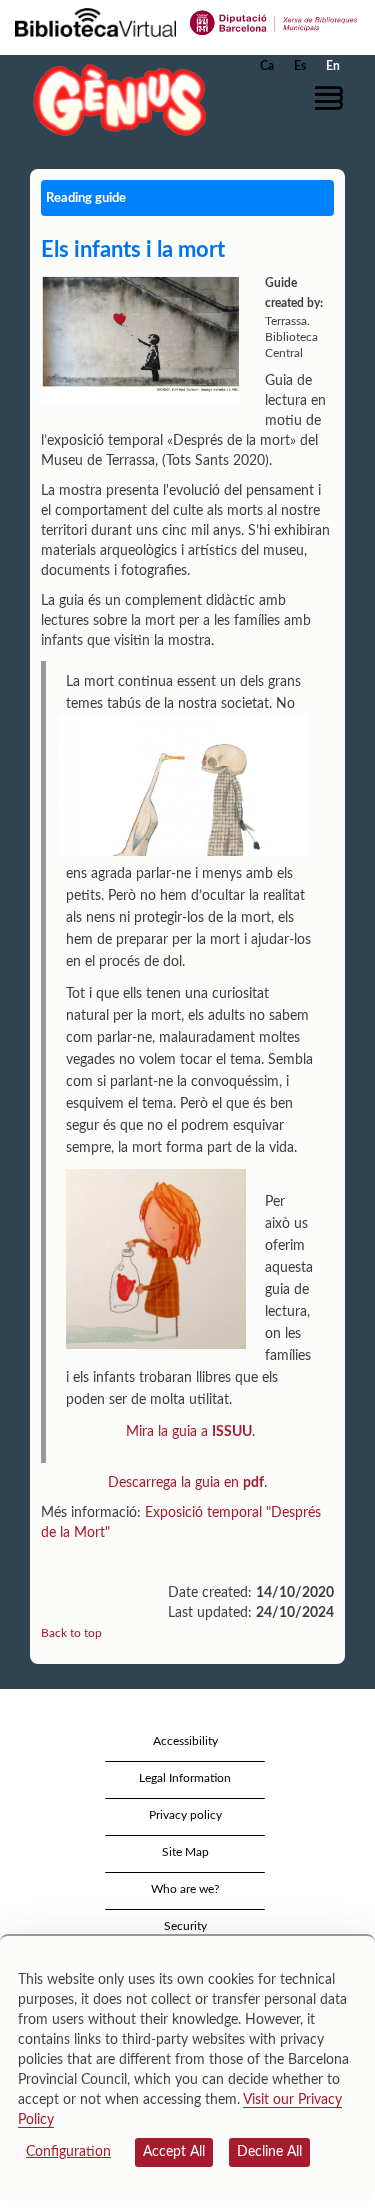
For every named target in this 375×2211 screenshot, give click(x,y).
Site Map (185, 1852)
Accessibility (185, 1741)
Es (300, 66)
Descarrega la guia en (186, 1483)
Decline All (269, 2152)
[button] (332, 98)
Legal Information (185, 1778)
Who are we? (185, 1889)
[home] (115, 99)
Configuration (68, 2152)
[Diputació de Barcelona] (274, 21)
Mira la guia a (189, 1432)
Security (185, 1926)
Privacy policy (185, 1815)
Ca (267, 66)
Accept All (174, 2152)
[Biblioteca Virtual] (95, 21)
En (333, 66)
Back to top (71, 1633)
